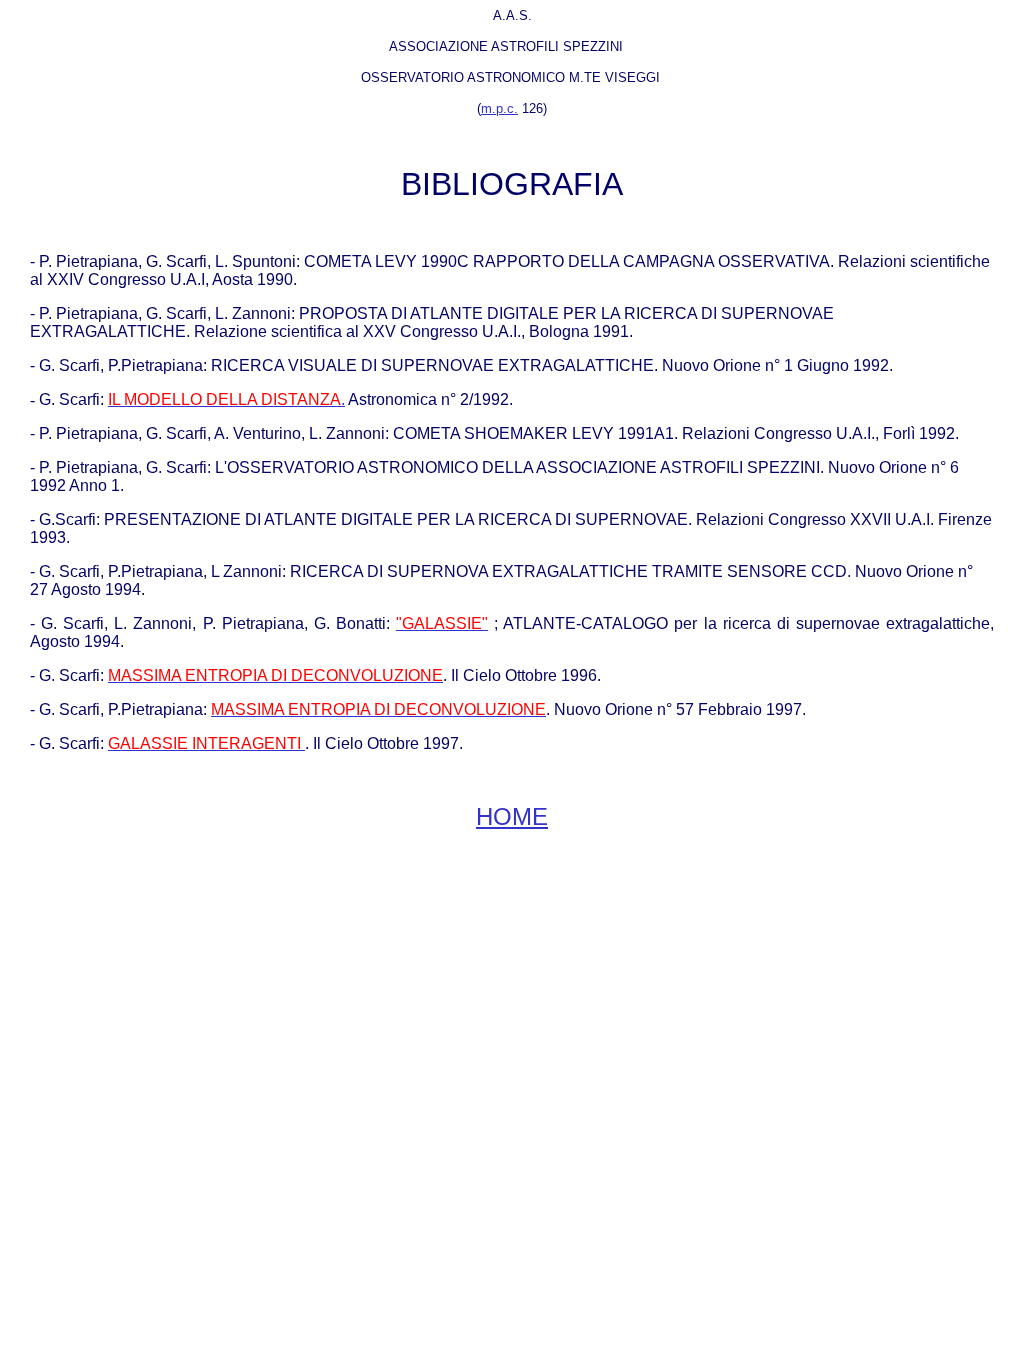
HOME (512, 816)
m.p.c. (499, 108)
